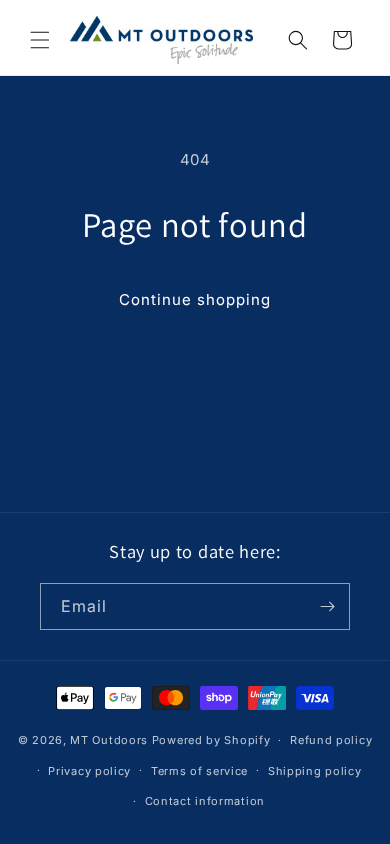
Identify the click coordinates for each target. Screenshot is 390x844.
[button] (40, 40)
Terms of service (199, 771)
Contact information (205, 801)
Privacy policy (89, 771)
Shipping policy (315, 771)
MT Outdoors (109, 740)
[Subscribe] (327, 606)
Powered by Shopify (211, 740)
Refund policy (331, 740)
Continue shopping (195, 299)
